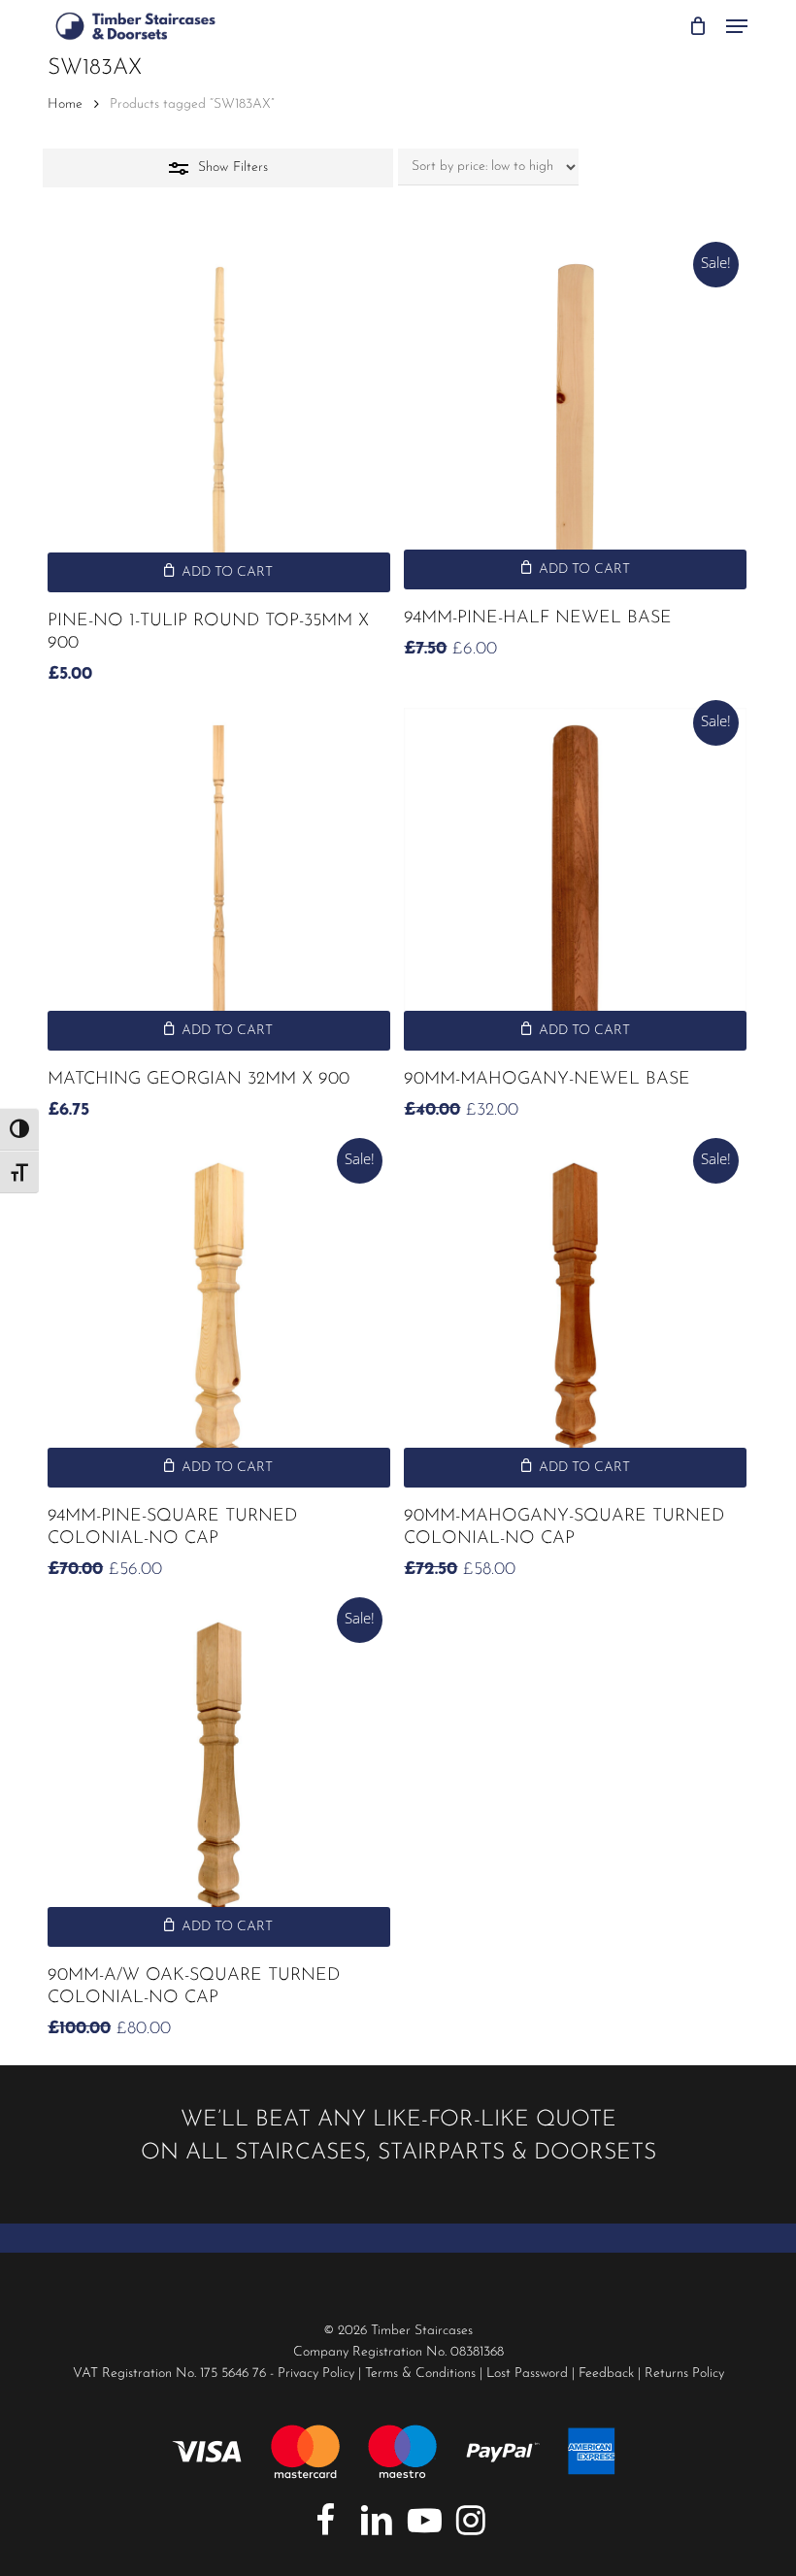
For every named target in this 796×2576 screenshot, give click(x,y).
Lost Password (527, 2374)
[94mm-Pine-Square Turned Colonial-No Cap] (219, 1317)
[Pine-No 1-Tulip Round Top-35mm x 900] (219, 421)
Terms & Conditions (420, 2374)
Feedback (606, 2374)
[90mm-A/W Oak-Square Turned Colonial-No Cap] (219, 1776)
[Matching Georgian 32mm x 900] (219, 879)
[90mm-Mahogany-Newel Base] (575, 879)
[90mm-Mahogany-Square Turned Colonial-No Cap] (575, 1317)
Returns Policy (684, 2374)
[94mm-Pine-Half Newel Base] (575, 419)
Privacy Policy (316, 2374)
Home (65, 104)
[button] (737, 26)
